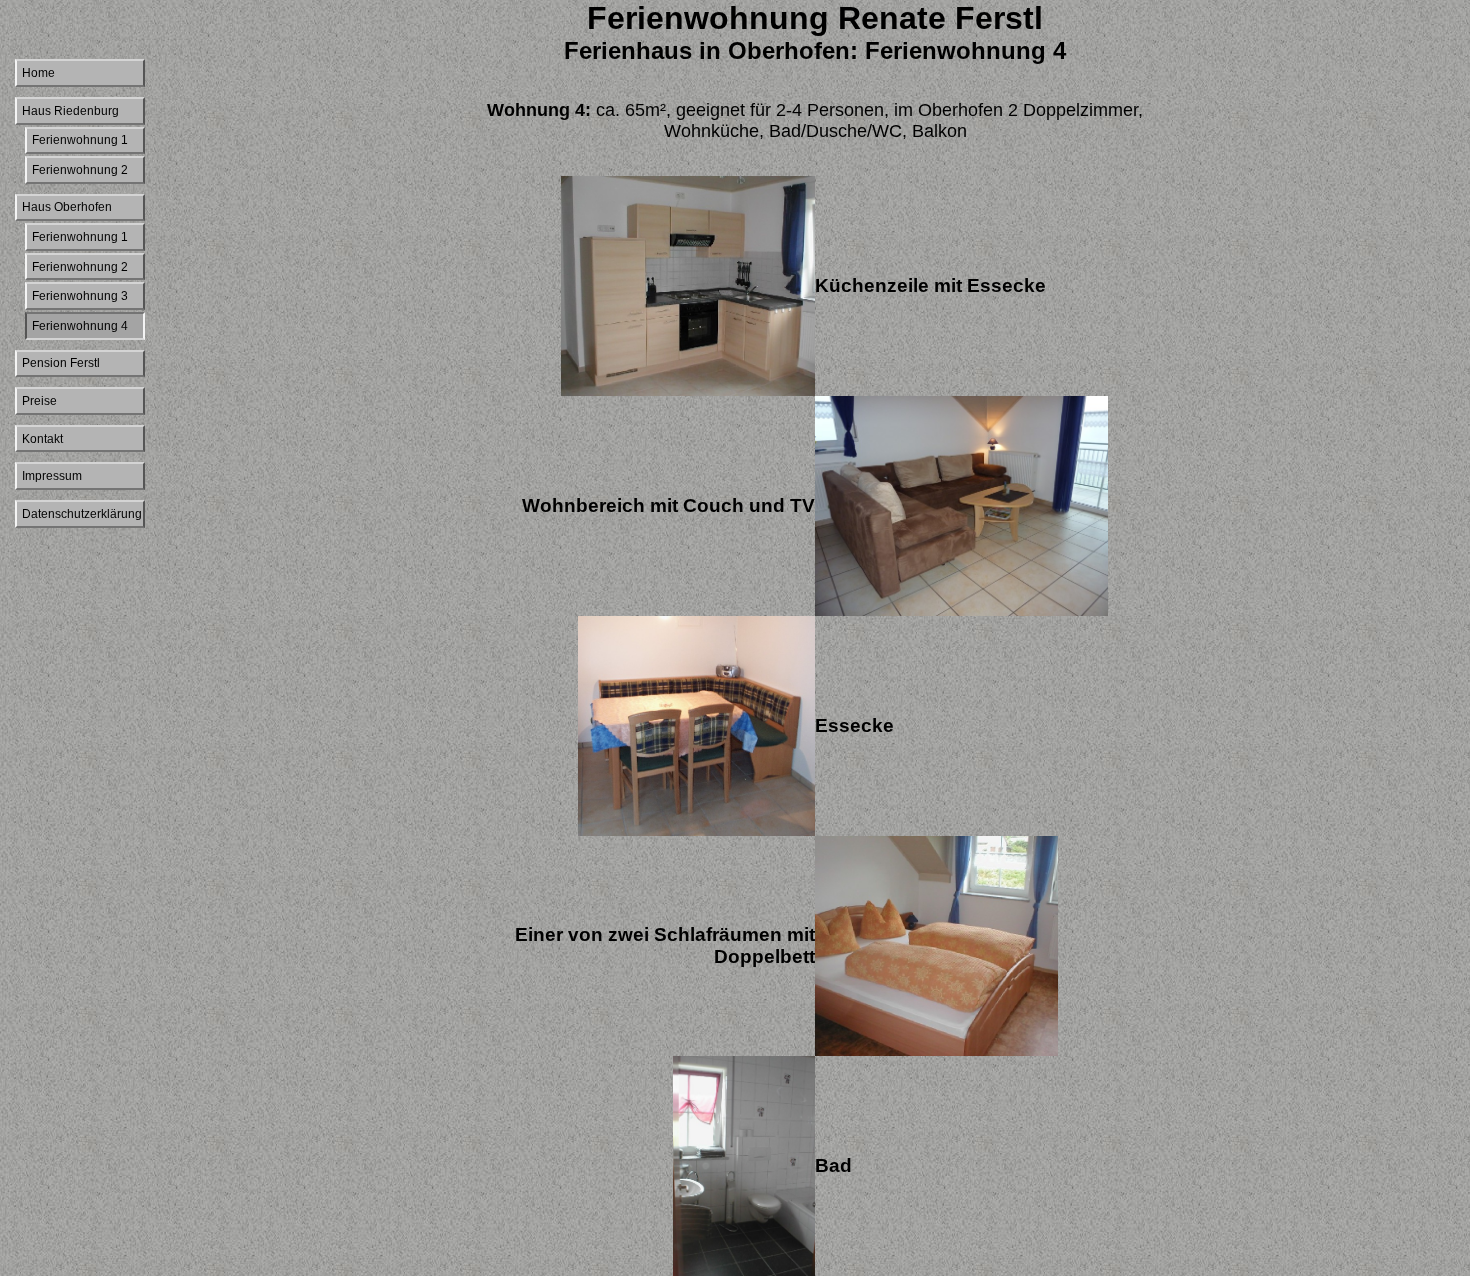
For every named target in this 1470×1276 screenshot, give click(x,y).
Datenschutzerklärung (82, 514)
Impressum (52, 476)
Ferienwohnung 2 (80, 170)
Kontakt (42, 439)
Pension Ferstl (61, 363)
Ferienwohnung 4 (80, 326)
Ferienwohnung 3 (80, 296)
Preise (39, 401)
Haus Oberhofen (67, 207)
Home (38, 73)
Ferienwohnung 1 (80, 140)
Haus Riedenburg (70, 111)
